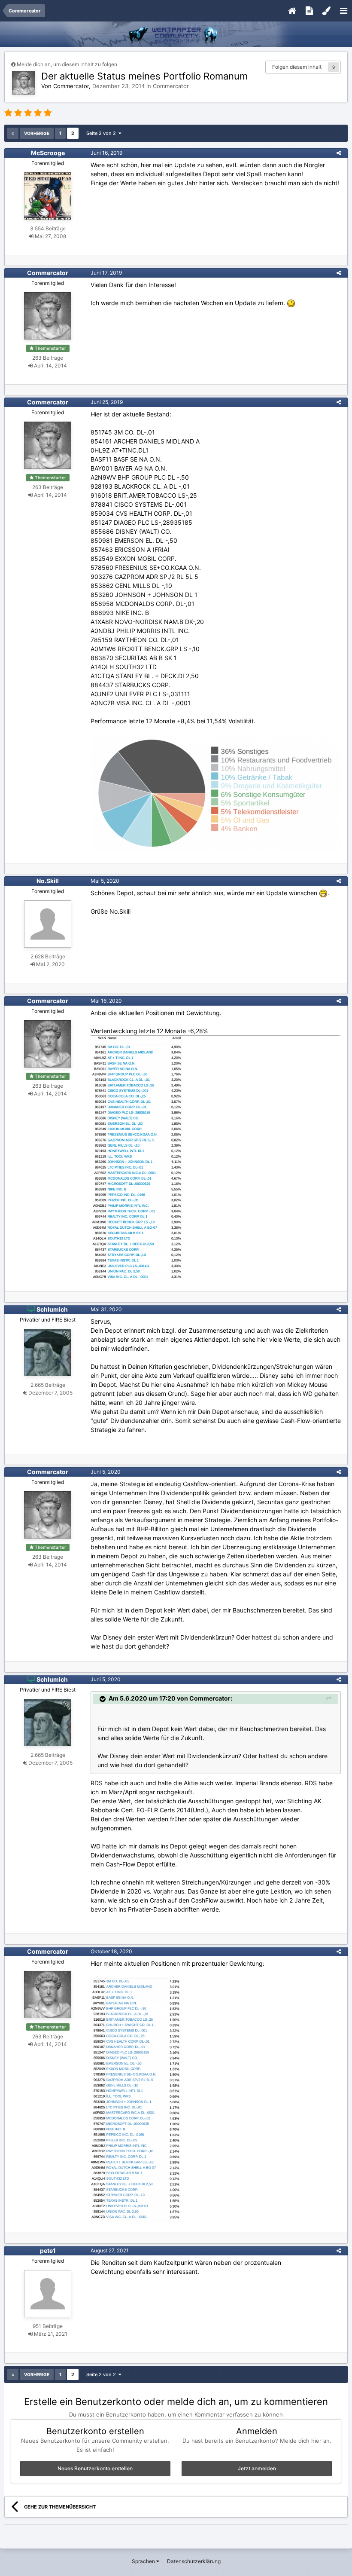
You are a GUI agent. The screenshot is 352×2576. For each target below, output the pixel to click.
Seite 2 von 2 (102, 133)
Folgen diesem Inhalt (297, 67)
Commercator (171, 86)
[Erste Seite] (13, 133)
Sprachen (144, 2561)
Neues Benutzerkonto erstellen (95, 2468)
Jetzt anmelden (257, 2468)
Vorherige (37, 133)
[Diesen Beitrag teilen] (339, 153)
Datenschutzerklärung (194, 2561)
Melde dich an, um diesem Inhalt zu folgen (67, 64)
